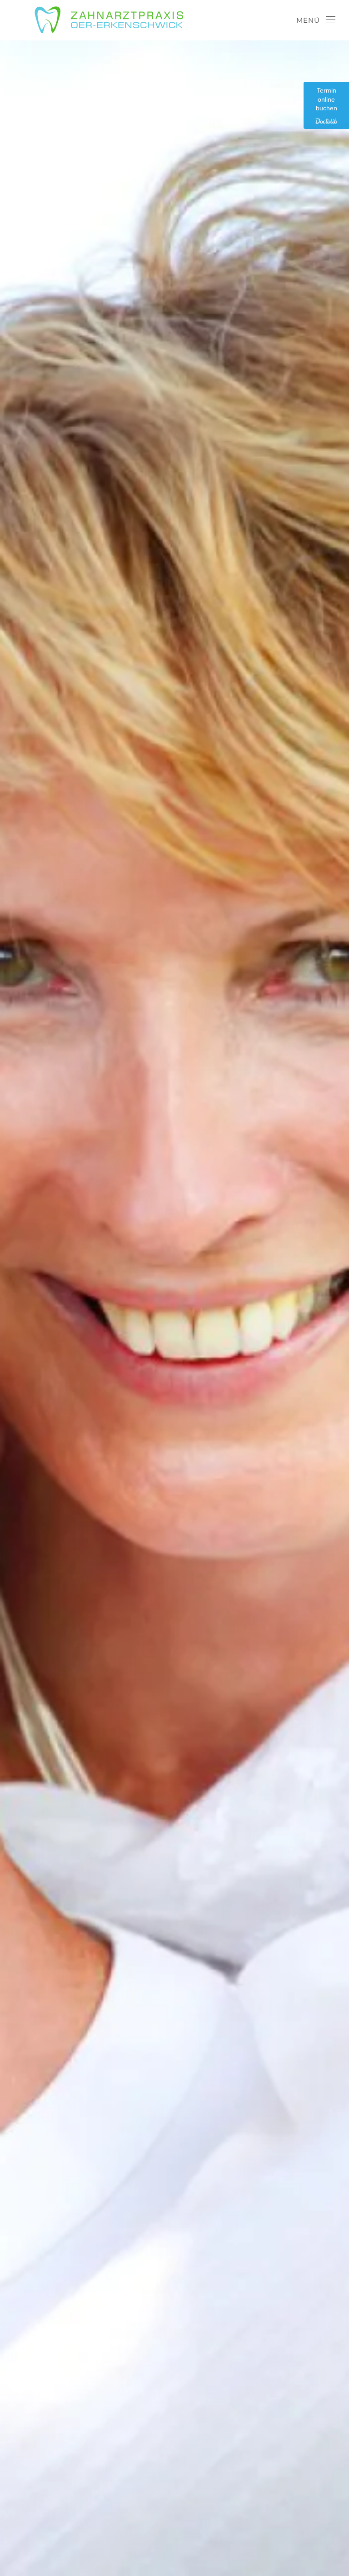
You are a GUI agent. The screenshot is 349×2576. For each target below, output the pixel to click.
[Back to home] (105, 20)
